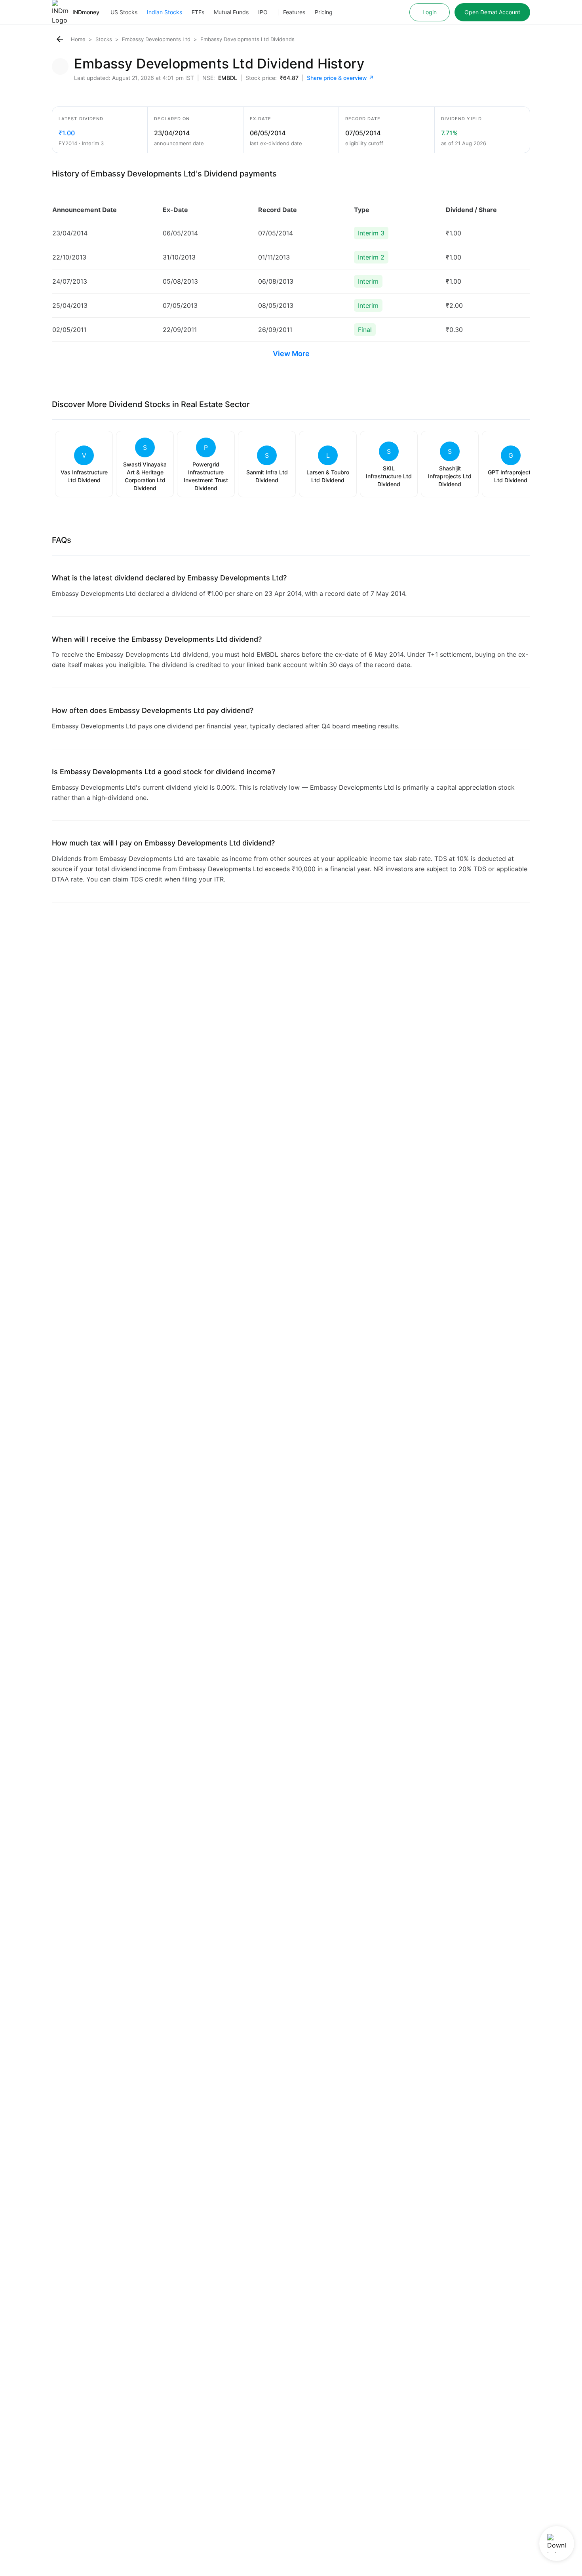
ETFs (198, 12)
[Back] (60, 39)
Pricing (324, 12)
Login (430, 12)
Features (294, 12)
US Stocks (124, 12)
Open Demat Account (492, 12)
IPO (263, 12)
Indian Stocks (165, 12)
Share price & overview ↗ (340, 78)
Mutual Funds (231, 12)
